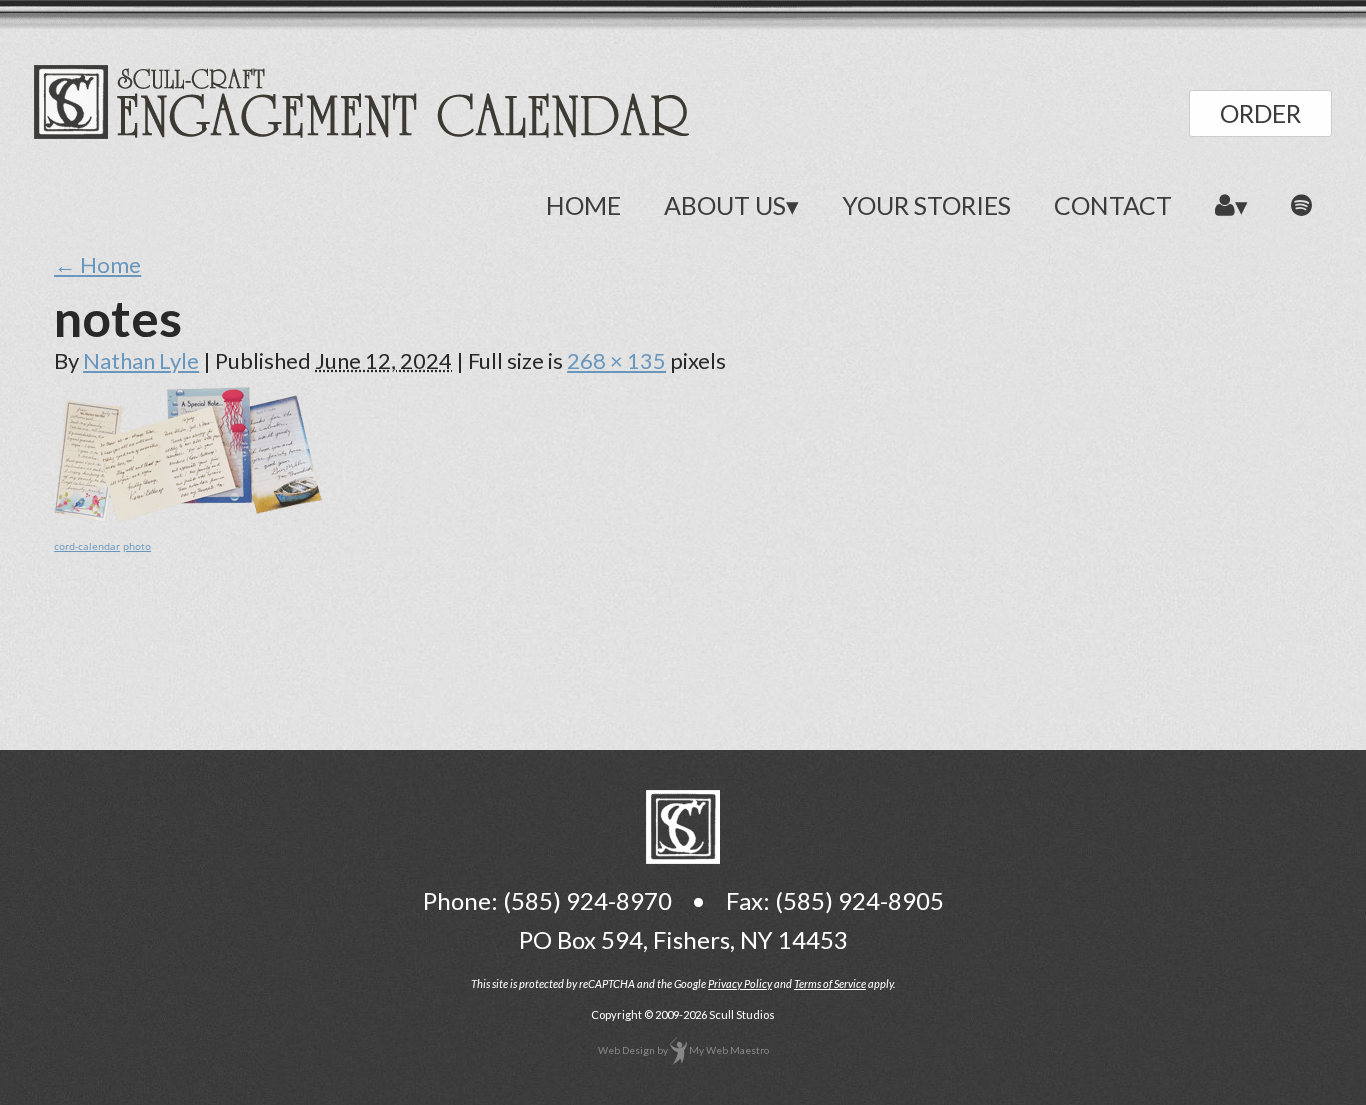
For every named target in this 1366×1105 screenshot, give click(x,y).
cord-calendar (87, 546)
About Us (725, 205)
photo (137, 546)
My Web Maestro (729, 1050)
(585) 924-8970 (587, 900)
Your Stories (926, 205)
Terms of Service (830, 983)
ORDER (1260, 113)
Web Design (626, 1050)
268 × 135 (616, 360)
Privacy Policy (740, 983)
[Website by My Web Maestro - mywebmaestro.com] (678, 1050)
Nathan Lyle (141, 360)
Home (583, 205)
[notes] (188, 513)
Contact (1113, 205)
